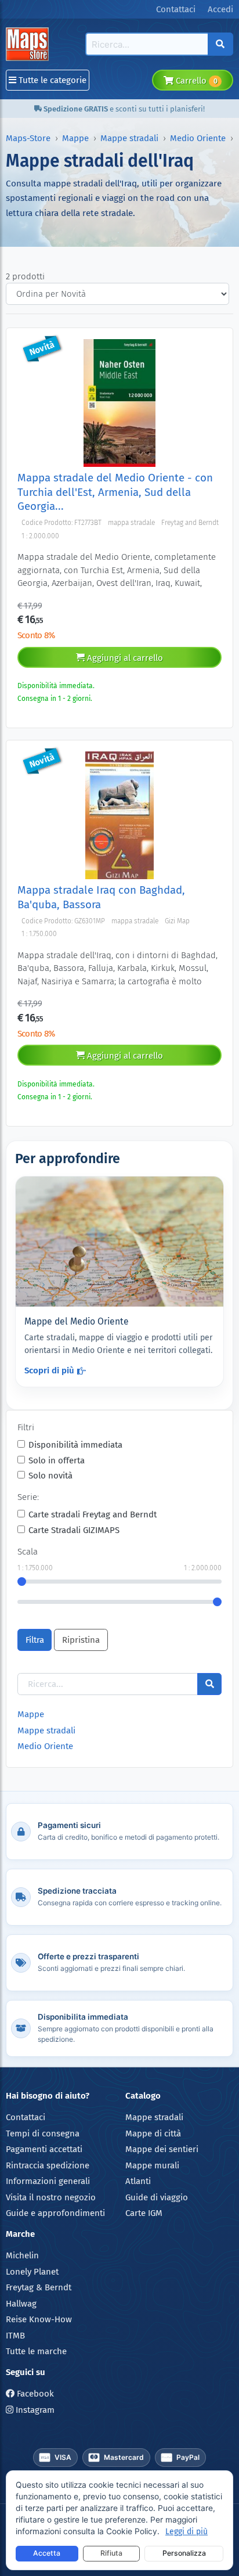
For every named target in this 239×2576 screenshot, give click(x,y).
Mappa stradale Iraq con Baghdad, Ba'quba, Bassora (101, 897)
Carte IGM (144, 2213)
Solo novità (50, 1476)
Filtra (35, 1640)
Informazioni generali (48, 2181)
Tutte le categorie (51, 80)
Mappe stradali (129, 138)
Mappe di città (153, 2134)
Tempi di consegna (43, 2134)
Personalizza (184, 2553)
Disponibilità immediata (75, 1445)
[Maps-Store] (29, 44)
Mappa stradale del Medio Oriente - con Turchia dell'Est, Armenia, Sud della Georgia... (115, 492)
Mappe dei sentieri (162, 2149)
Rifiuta (111, 2553)
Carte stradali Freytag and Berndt (93, 1514)
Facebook (34, 2394)
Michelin (22, 2255)
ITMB (15, 2336)
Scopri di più (49, 1370)
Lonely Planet (32, 2272)
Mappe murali (152, 2165)
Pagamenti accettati (44, 2149)
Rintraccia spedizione (48, 2165)
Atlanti (138, 2181)
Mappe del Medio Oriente (77, 1321)
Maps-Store (28, 138)
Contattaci (26, 2117)
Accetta (47, 2553)
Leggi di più (187, 2532)
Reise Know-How (39, 2319)
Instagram (34, 2410)
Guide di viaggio (157, 2197)
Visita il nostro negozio (51, 2197)
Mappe (75, 138)
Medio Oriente (198, 138)
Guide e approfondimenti (55, 2213)
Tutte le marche (36, 2351)
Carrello (195, 81)
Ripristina (81, 1640)
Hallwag (21, 2304)
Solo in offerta (57, 1460)
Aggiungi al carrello (124, 658)
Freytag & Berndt (39, 2287)
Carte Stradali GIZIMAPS (74, 1530)
